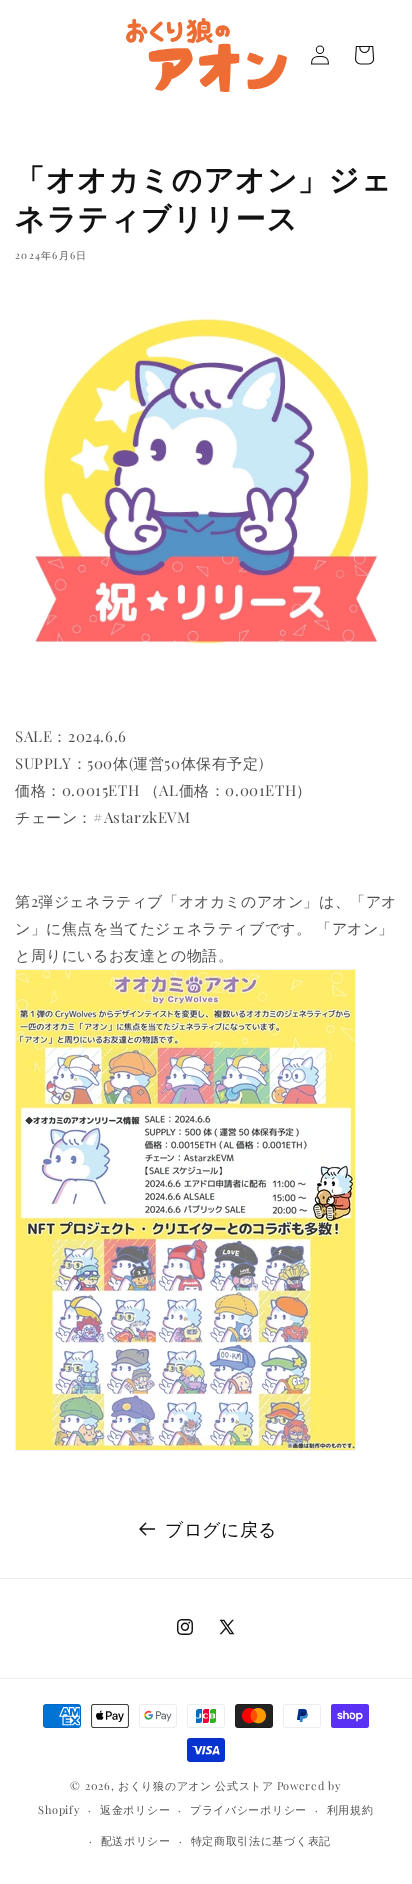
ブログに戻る (221, 1529)
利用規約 (350, 1809)
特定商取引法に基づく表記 (261, 1840)
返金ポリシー (135, 1809)
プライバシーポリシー (248, 1809)
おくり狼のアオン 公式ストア (196, 1785)
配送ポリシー (136, 1840)
